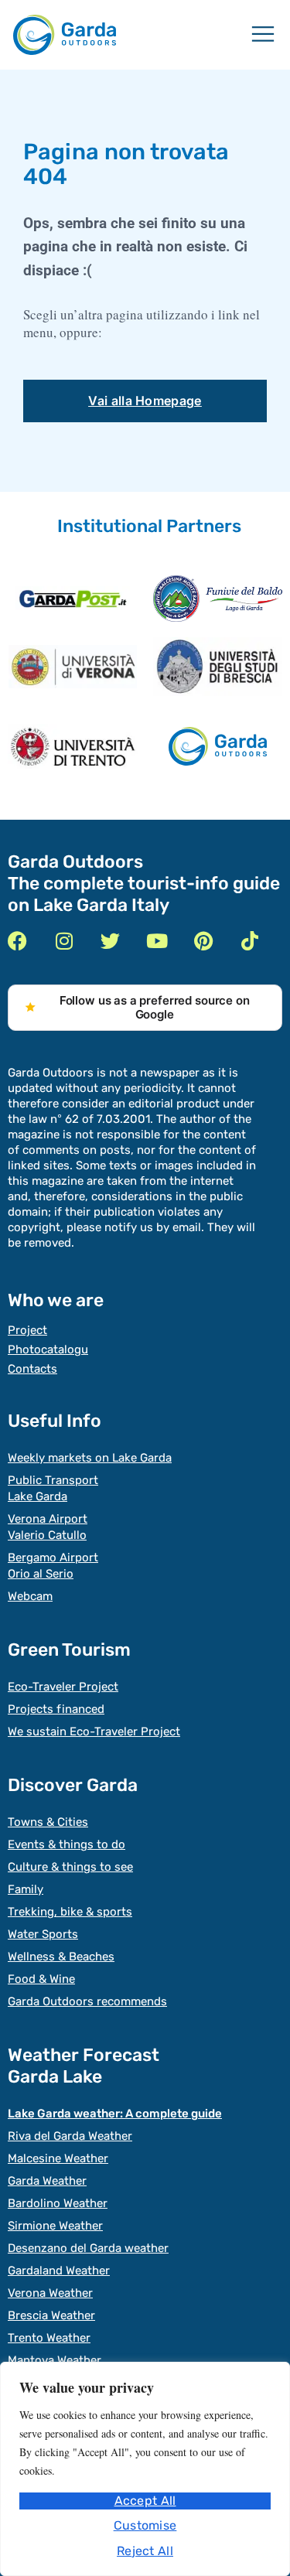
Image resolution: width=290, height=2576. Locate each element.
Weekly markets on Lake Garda (90, 1458)
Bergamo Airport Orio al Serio (53, 1566)
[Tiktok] (249, 941)
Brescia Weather (51, 2315)
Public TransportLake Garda (53, 1488)
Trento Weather (49, 2338)
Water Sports (43, 1934)
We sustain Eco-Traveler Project (94, 1732)
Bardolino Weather (58, 2203)
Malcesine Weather (58, 2158)
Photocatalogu (48, 1349)
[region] (145, 2469)
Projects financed (56, 1709)
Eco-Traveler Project (63, 1687)
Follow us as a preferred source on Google (155, 1007)
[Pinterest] (203, 941)
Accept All (145, 2501)
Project (27, 1330)
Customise (145, 2525)
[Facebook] (17, 941)
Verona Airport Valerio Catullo (48, 1527)
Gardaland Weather (59, 2271)
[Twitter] (110, 941)
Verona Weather (50, 2293)
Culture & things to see (70, 1867)
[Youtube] (157, 941)
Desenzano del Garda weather (88, 2248)
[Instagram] (64, 941)
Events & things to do (67, 1844)
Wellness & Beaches (61, 1957)
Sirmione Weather (55, 2226)
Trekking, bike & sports (70, 1912)
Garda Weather (47, 2181)
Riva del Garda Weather (70, 2136)
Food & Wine (41, 1979)
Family (26, 1889)
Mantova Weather (55, 2360)
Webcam (30, 1596)
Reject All (145, 2551)
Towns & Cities (48, 1822)
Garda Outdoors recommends (87, 2001)
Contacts (32, 1369)
